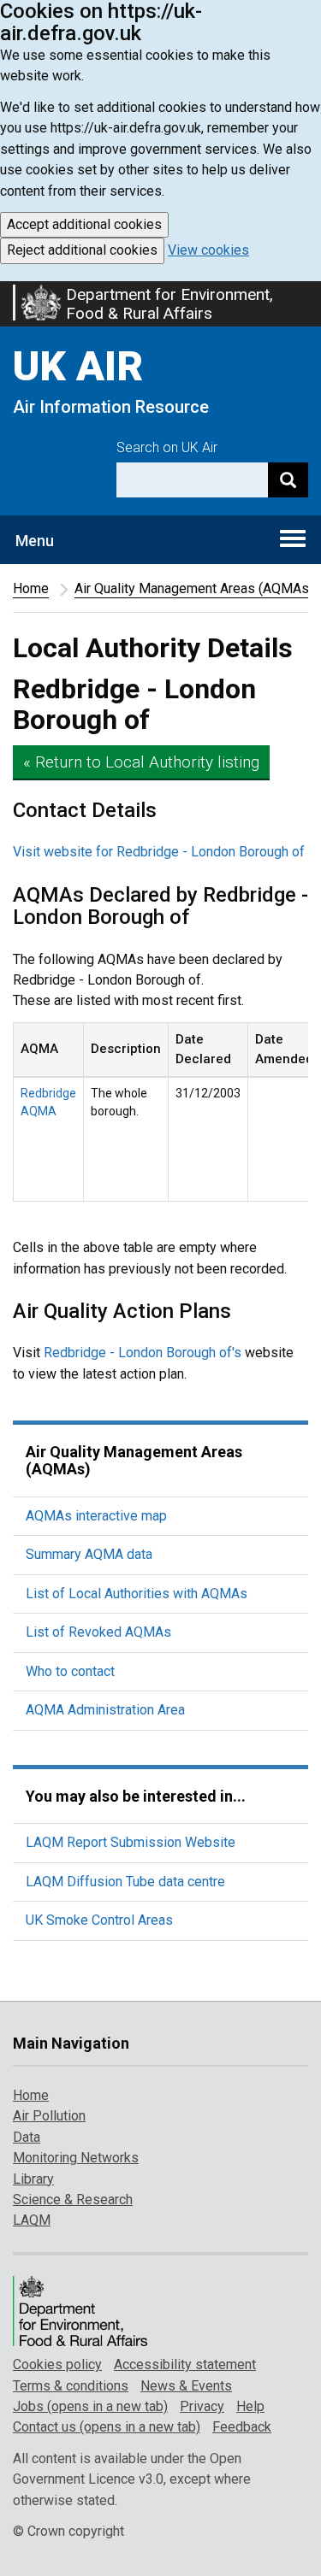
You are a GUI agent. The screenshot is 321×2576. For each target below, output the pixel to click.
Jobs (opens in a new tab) (90, 2406)
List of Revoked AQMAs (98, 1632)
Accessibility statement (185, 2364)
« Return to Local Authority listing (141, 762)
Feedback (242, 2427)
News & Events (186, 2386)
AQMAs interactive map (96, 1516)
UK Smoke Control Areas (99, 1920)
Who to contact (70, 1671)
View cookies (208, 250)
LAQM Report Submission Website (131, 1842)
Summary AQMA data (89, 1554)
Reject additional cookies (82, 250)
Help (250, 2406)
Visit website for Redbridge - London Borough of (159, 852)
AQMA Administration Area (105, 1710)
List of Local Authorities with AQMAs (137, 1594)
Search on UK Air (167, 447)
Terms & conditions (71, 2386)
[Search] (288, 480)
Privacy (202, 2406)
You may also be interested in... (136, 1796)
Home (31, 588)
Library (33, 2179)
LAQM (32, 2220)
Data (27, 2137)
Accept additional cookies (84, 224)
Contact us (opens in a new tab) (107, 2427)
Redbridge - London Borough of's (143, 1353)
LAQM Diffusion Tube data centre (125, 1882)
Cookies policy (57, 2364)
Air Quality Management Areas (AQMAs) (194, 588)
